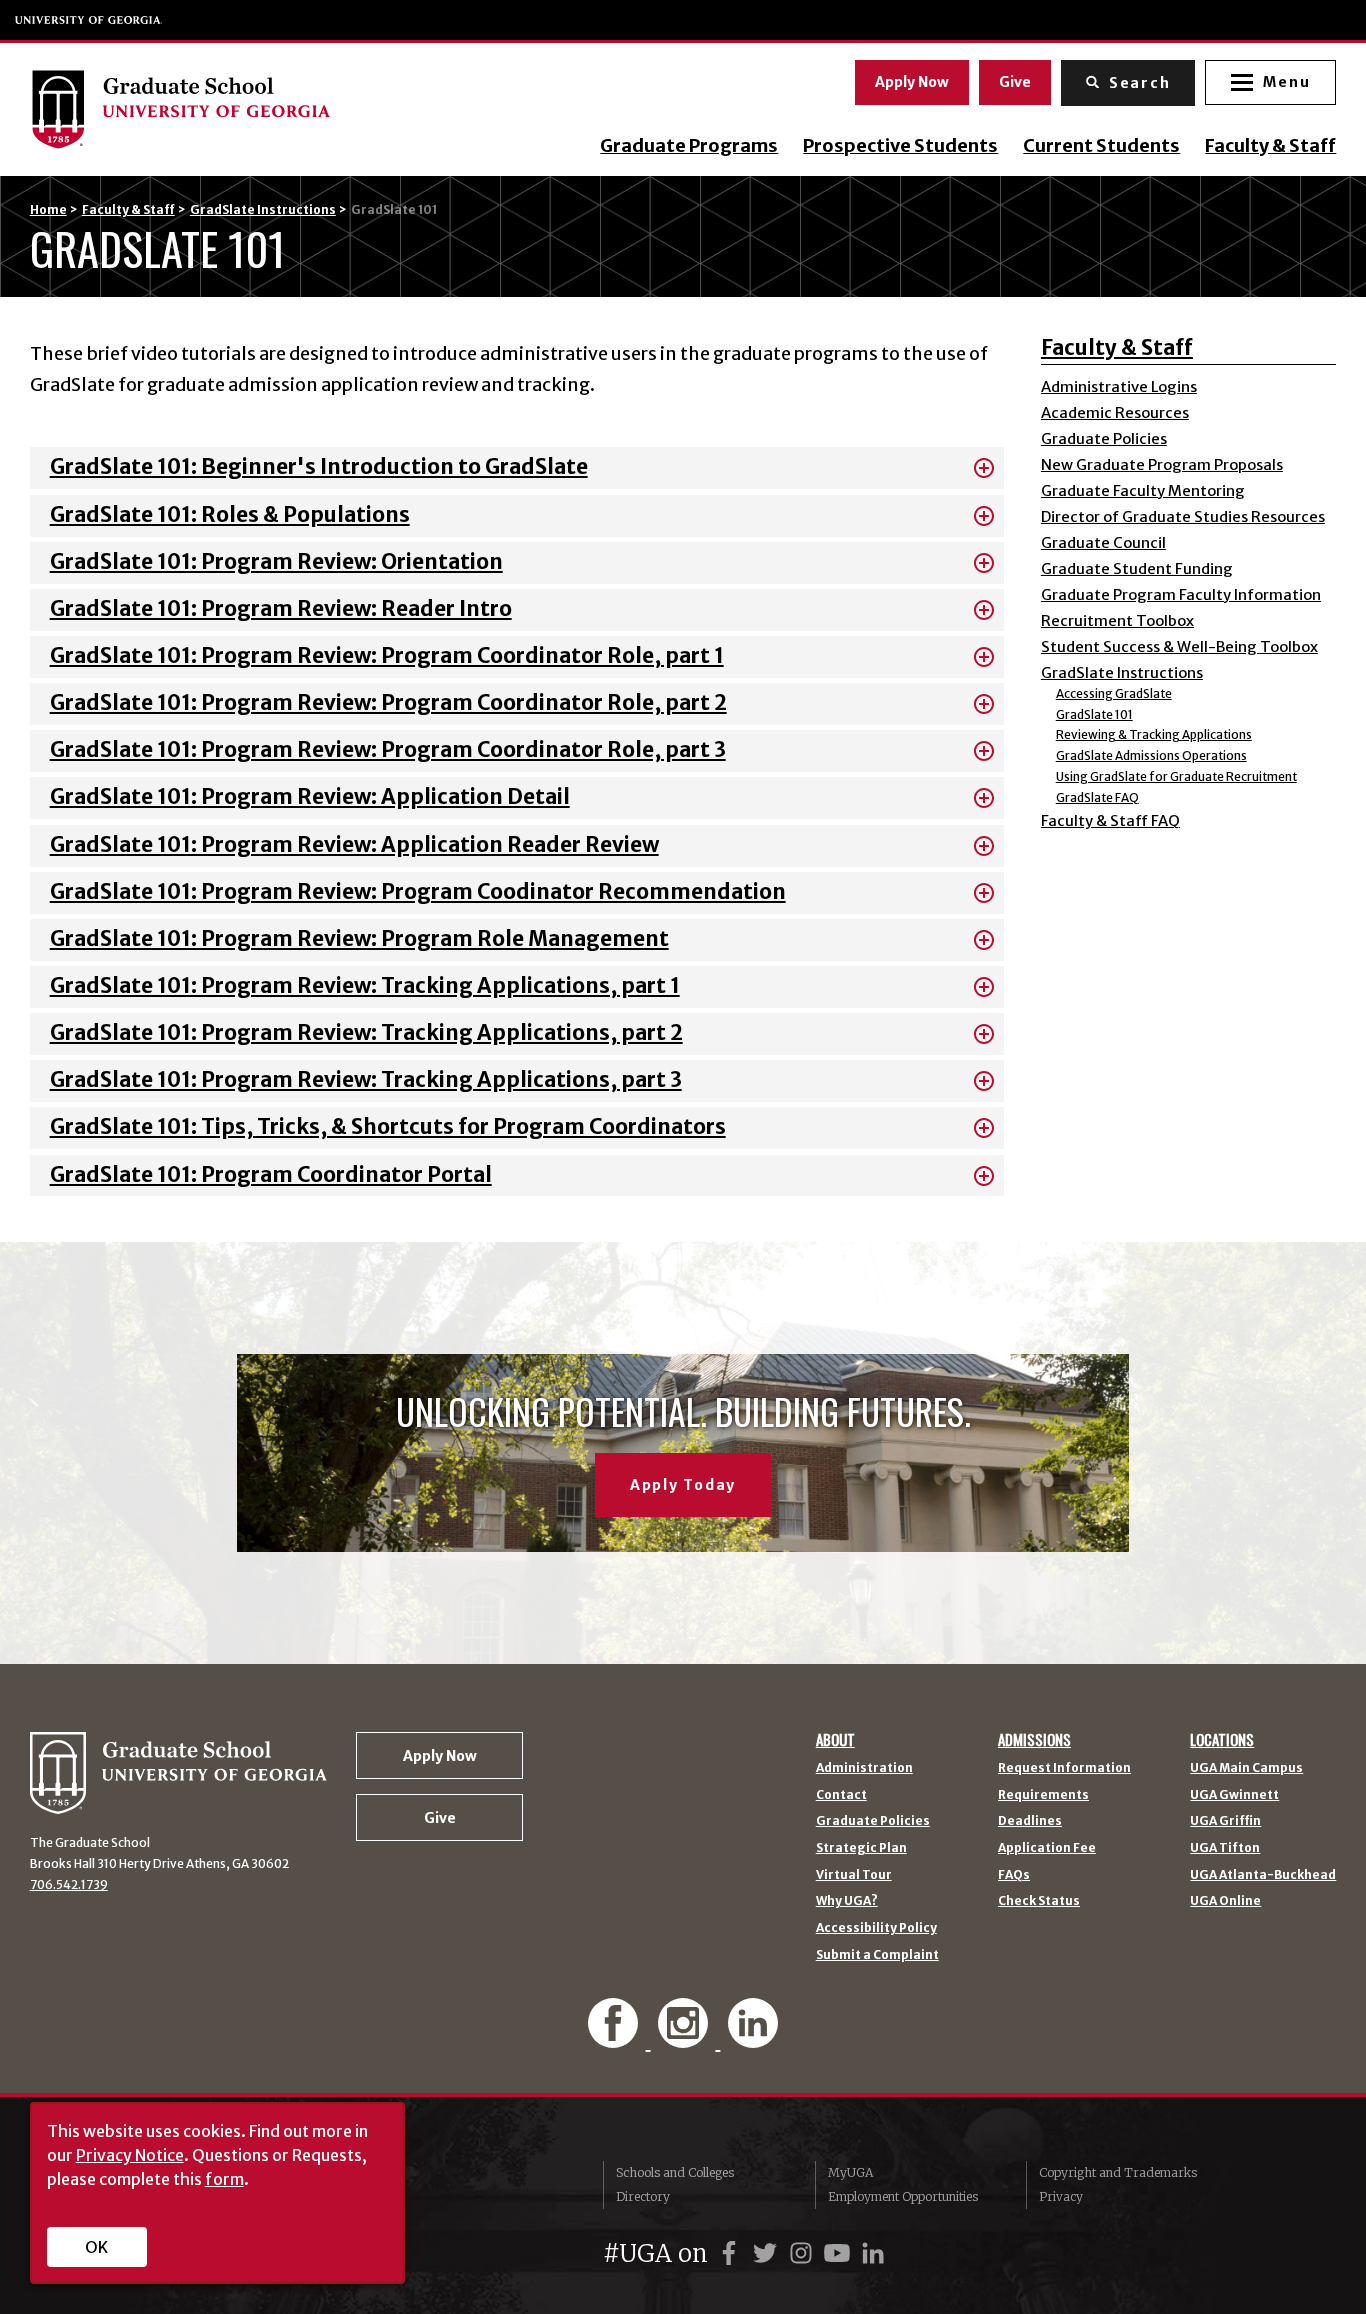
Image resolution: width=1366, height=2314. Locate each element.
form (224, 2179)
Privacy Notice (130, 2155)
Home (48, 209)
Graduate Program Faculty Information (1181, 594)
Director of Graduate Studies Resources (1183, 516)
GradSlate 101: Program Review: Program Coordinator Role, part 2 (388, 703)
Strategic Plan (861, 1848)
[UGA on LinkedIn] (873, 2253)
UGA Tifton (1225, 1848)
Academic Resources (1115, 412)
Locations (1222, 1739)
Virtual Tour (854, 1875)
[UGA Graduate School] (214, 109)
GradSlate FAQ (1097, 797)
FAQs (1014, 1875)
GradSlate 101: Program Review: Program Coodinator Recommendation (418, 892)
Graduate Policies (1104, 438)
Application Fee (1047, 1848)
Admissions (1034, 1739)
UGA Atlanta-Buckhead (1263, 1875)
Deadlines (1030, 1821)
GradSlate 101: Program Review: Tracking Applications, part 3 (366, 1080)
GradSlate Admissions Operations (1151, 755)
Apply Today (683, 1485)
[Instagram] (686, 2037)
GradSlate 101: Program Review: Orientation (276, 562)
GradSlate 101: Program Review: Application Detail (310, 797)
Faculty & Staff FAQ (1110, 820)
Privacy (1061, 2196)
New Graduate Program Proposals (1162, 464)
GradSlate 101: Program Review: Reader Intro (281, 609)
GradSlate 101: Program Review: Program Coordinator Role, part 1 (387, 656)
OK (96, 2247)
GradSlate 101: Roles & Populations (230, 515)
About (835, 1739)
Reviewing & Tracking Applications (1154, 734)
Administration (864, 1768)
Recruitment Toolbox (1117, 620)
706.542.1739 (69, 1884)
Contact (841, 1795)
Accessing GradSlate (1114, 693)
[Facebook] (616, 2037)
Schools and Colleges (675, 2172)
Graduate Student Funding (1137, 568)
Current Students (1101, 146)
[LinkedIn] (752, 2037)
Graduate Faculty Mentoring (1143, 490)
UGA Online (1225, 1901)
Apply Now (912, 82)
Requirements (1043, 1795)
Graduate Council (1103, 542)
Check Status (1039, 1901)
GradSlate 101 (1094, 714)
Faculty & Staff (1270, 146)
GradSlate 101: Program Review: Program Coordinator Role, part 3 (388, 750)
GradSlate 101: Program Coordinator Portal (271, 1175)
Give (1015, 82)
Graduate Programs (689, 146)
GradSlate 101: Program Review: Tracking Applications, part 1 (365, 986)
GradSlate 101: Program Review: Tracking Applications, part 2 (366, 1033)
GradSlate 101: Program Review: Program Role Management (359, 939)
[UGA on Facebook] (732, 2253)
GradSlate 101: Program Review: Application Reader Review (354, 845)
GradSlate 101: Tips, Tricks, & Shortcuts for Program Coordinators (388, 1127)
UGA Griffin (1225, 1821)
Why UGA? (847, 1901)
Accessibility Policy (876, 1928)
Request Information (1064, 1768)
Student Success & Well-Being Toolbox (1179, 646)
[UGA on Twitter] (768, 2253)
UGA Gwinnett (1234, 1795)
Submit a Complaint (877, 1955)
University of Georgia (89, 20)
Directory (643, 2196)
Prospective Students (900, 146)
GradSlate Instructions (263, 209)
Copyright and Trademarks (1118, 2172)
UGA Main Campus (1246, 1768)
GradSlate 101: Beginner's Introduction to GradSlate (319, 467)
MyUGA (850, 2172)
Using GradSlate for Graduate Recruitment (1176, 776)
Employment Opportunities (903, 2196)
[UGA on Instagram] (804, 2253)
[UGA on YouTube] (840, 2253)
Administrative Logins (1119, 386)
